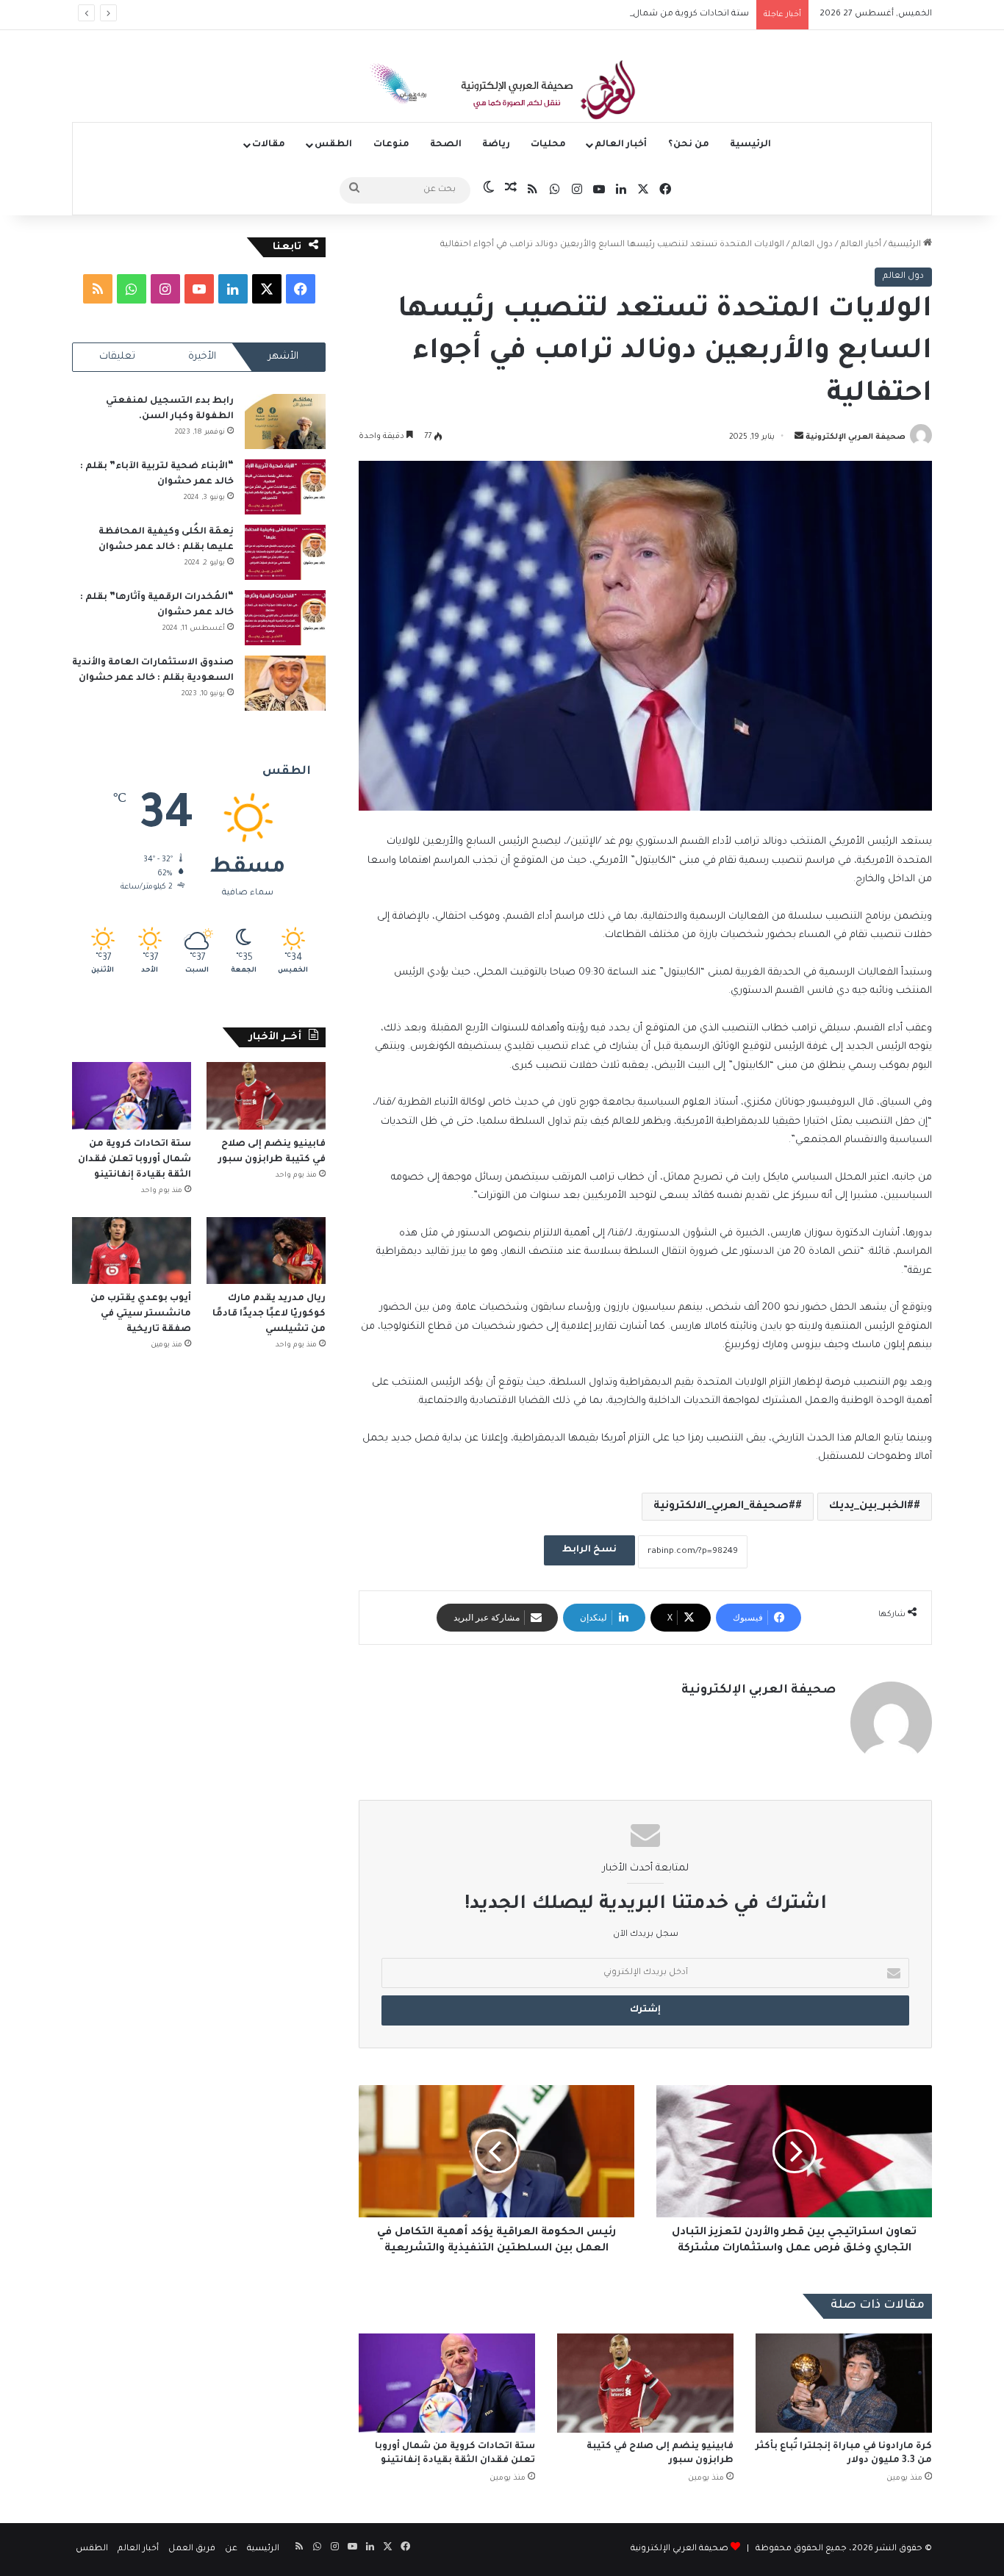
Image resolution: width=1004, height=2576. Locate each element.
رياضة (496, 145)
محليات (548, 145)
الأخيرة (202, 357)
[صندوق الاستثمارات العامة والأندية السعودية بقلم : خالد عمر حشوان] (285, 683)
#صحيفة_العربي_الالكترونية (724, 1507)
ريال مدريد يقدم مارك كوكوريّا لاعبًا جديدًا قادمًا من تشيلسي (269, 1314)
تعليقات (117, 357)
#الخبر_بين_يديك (871, 1507)
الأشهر (283, 357)
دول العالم (812, 245)
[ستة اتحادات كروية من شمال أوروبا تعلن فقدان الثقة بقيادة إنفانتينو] (447, 2383)
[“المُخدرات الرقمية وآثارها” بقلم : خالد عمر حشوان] (285, 618)
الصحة (446, 145)
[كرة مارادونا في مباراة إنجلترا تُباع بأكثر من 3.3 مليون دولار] (844, 2383)
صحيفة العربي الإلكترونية (856, 437)
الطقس (333, 145)
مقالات (269, 145)
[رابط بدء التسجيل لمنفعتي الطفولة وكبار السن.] (285, 421)
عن (231, 2549)
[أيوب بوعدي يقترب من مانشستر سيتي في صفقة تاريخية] (132, 1251)
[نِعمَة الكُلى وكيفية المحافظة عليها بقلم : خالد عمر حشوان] (285, 552)
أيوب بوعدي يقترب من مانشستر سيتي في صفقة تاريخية (141, 1314)
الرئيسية (750, 145)
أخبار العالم (621, 145)
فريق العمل (192, 2549)
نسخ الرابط (589, 1550)
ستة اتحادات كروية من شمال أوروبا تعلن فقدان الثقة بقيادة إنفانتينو (615, 14)
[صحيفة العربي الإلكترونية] (502, 93)
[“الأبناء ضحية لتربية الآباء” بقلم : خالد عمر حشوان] (285, 487)
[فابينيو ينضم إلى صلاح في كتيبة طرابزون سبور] (645, 2383)
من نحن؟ (689, 145)
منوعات (391, 145)
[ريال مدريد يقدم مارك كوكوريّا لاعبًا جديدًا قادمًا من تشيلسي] (266, 1251)
